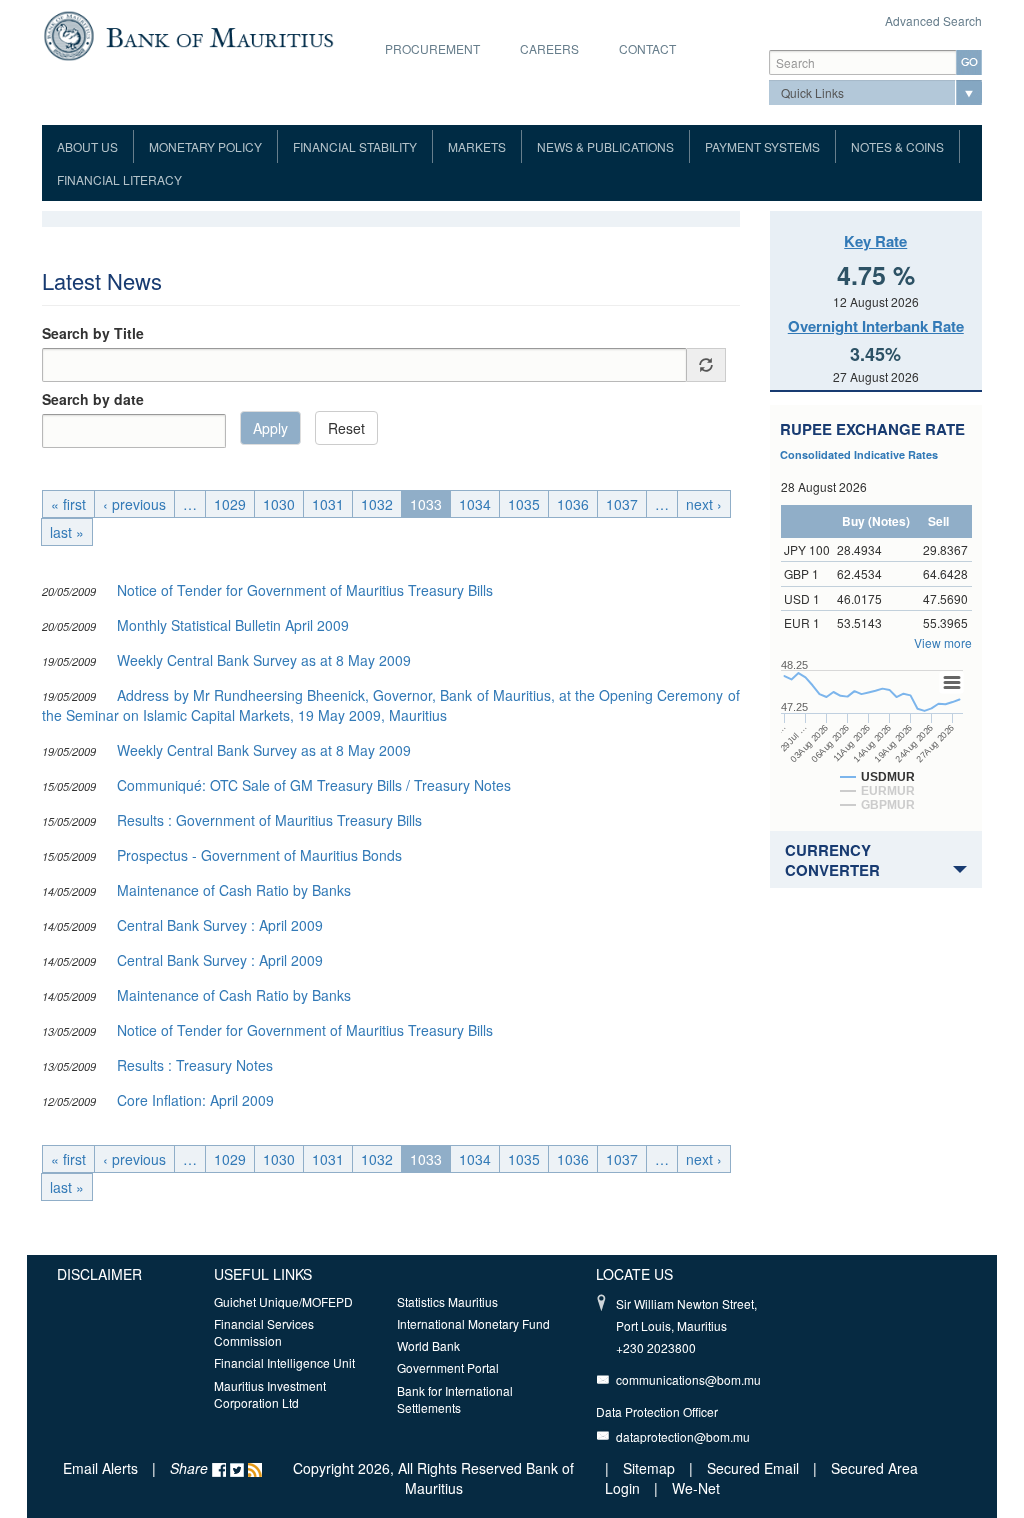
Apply (270, 428)
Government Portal (448, 1367)
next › (704, 504)
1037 (622, 504)
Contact (647, 48)
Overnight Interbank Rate (876, 326)
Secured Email (753, 1468)
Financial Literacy (119, 179)
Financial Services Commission (264, 1332)
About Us (87, 146)
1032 (377, 504)
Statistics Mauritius (447, 1301)
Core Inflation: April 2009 (195, 1100)
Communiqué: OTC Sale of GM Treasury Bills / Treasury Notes (314, 785)
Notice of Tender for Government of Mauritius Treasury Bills (305, 590)
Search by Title (93, 333)
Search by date (93, 399)
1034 (475, 504)
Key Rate (875, 241)
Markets (477, 146)
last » (67, 532)
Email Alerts (100, 1468)
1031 (328, 504)
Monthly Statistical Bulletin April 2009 (233, 625)
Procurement (432, 48)
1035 (524, 504)
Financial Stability (355, 146)
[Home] (188, 34)
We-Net (696, 1488)
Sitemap (651, 1468)
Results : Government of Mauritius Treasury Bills (269, 820)
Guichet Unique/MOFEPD (283, 1301)
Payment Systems (762, 146)
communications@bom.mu (688, 1379)
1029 (230, 504)
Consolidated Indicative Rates (859, 454)
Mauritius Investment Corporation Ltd (270, 1394)
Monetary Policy (205, 146)
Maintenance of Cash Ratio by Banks (234, 890)
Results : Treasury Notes (195, 1065)
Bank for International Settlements (455, 1399)
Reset (346, 428)
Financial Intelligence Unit (284, 1362)
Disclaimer (99, 1274)
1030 (279, 504)
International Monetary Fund (473, 1323)
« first (68, 504)
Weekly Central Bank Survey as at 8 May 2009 (264, 660)
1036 (573, 504)
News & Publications (605, 146)
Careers (549, 48)
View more (943, 642)
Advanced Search (933, 20)
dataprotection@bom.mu (683, 1436)
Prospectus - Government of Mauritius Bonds (259, 855)
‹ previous (134, 504)
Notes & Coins (897, 146)
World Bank (428, 1345)
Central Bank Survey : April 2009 (220, 925)
